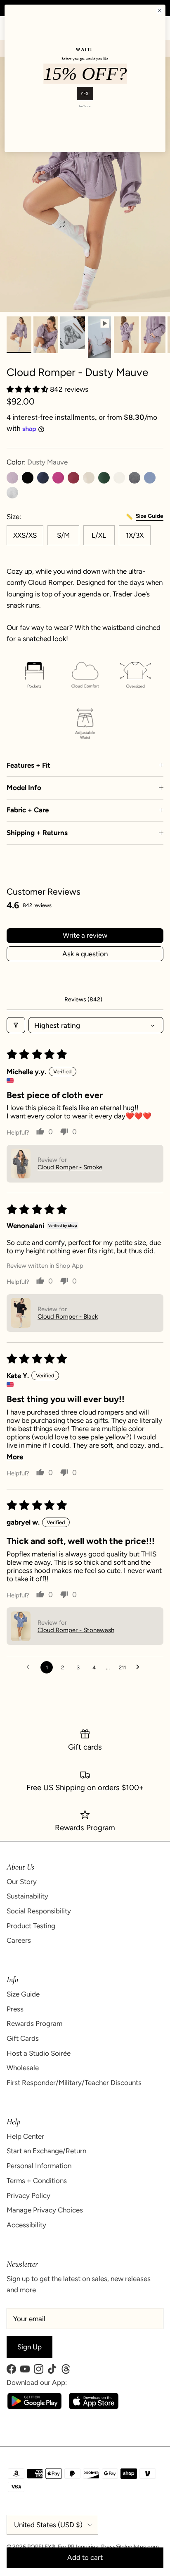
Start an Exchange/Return (46, 2151)
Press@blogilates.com (130, 2547)
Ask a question (85, 954)
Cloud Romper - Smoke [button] (70, 1167)
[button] (28, 389)
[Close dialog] (159, 11)
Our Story (22, 1882)
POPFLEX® (41, 2547)
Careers (19, 1940)
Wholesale (23, 2068)
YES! (85, 93)
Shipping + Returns (37, 833)
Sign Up (30, 2347)
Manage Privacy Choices (45, 2210)
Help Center (25, 2136)
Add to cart (85, 2557)
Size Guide (23, 1994)
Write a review (85, 935)
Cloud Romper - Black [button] (68, 1317)
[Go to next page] (140, 1667)
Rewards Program (34, 2023)
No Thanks (85, 106)
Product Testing (31, 1926)
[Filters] (16, 1025)
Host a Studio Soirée (39, 2053)
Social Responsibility (39, 1911)
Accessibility (26, 2225)
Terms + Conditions (37, 2181)
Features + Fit (28, 765)
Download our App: (37, 2382)
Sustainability (27, 1896)
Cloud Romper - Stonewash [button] (76, 1630)
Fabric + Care (28, 810)
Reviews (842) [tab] (83, 1000)
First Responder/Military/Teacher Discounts (74, 2083)
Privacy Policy (28, 2195)
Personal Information (39, 2166)
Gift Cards (23, 2038)
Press (15, 2009)
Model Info (24, 788)
